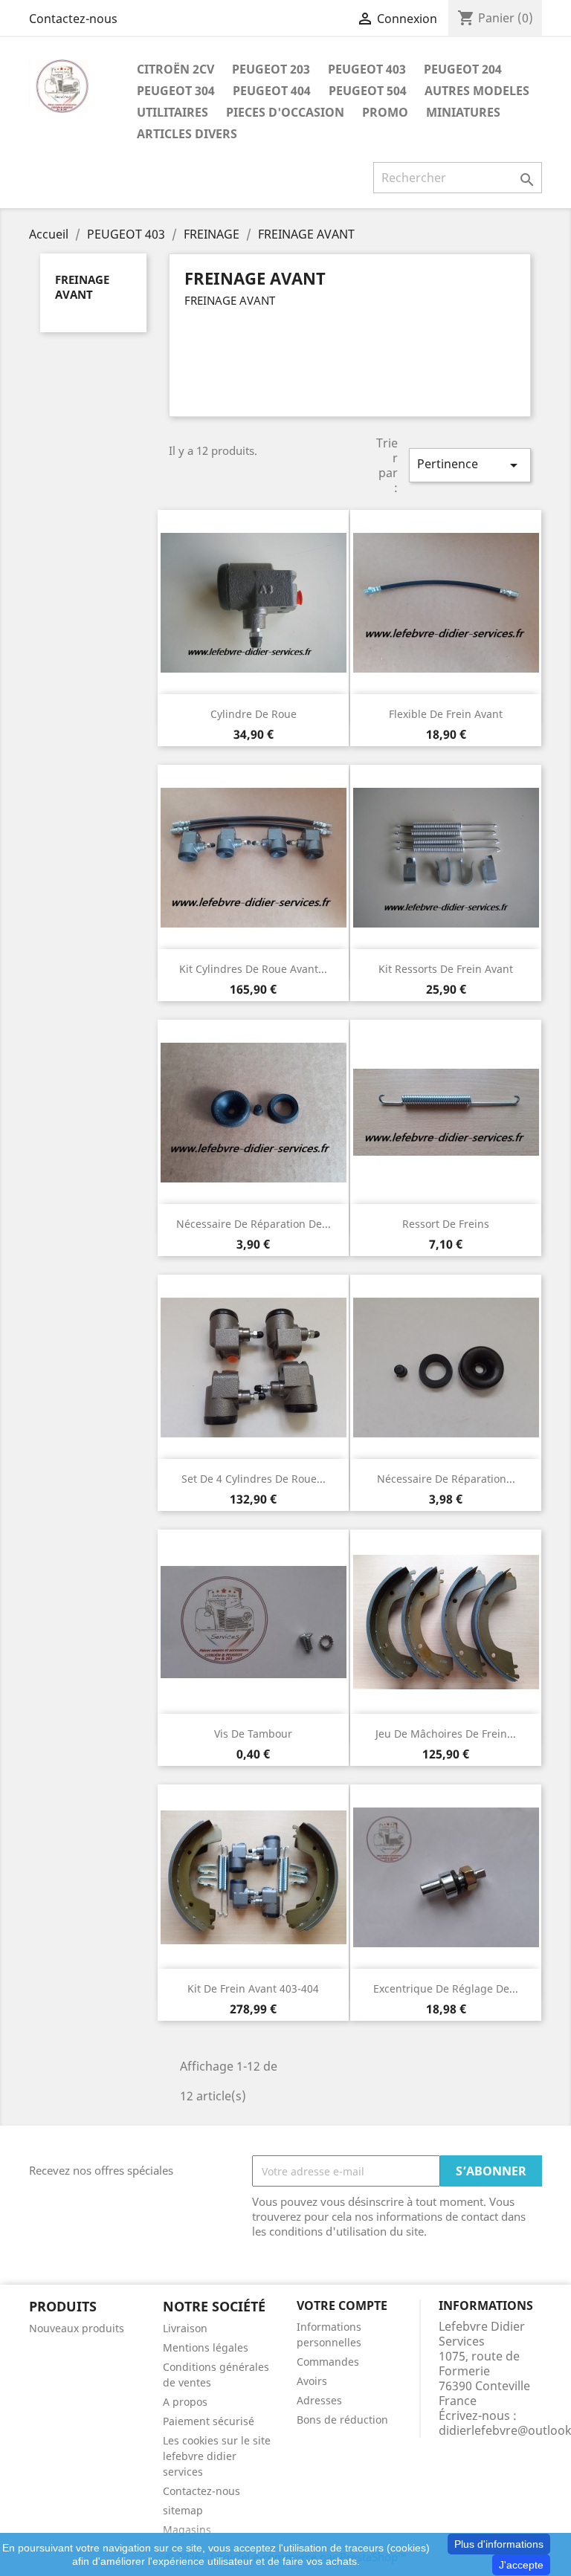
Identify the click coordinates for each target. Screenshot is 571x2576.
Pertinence (470, 465)
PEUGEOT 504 (368, 91)
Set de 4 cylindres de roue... (254, 1479)
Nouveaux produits (77, 2328)
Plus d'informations (499, 2544)
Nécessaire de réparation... (446, 1479)
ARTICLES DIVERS (187, 134)
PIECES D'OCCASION (285, 112)
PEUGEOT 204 (463, 69)
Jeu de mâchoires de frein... (446, 1734)
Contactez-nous (73, 19)
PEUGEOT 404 (272, 91)
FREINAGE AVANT (82, 287)
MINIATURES (463, 112)
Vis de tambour (253, 1734)
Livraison (185, 2328)
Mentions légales (206, 2347)
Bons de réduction (342, 2420)
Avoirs (312, 2381)
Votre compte (342, 2305)
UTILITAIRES (172, 112)
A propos (185, 2402)
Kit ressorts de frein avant (446, 969)
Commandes (328, 2362)
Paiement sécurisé (209, 2421)
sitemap (183, 2510)
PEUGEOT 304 (176, 91)
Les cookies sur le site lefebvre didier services (217, 2456)
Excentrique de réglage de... (446, 1988)
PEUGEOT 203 (271, 69)
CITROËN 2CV (175, 69)
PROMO (385, 112)
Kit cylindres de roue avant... (253, 969)
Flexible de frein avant (446, 714)
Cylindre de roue (254, 714)
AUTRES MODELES (477, 91)
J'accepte (521, 2565)
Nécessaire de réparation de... (254, 1224)
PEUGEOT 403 (367, 69)
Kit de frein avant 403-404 (253, 1988)
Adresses (319, 2400)
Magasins (187, 2530)
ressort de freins (446, 1224)
